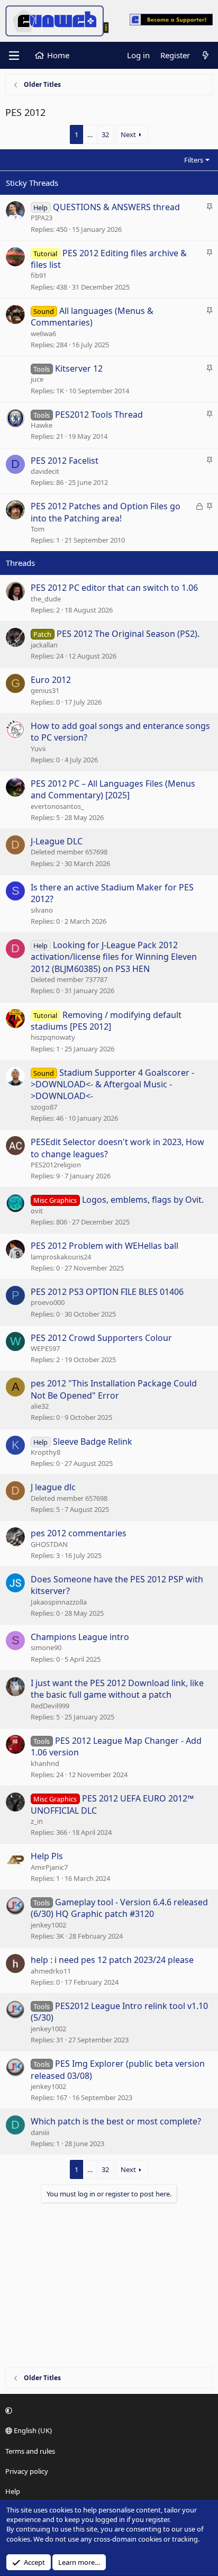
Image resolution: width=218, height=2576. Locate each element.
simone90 (46, 1647)
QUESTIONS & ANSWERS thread (116, 207)
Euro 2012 (51, 680)
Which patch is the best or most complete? (116, 2121)
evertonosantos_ (57, 806)
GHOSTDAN (49, 1544)
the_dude (46, 599)
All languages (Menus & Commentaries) (92, 317)
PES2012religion (56, 1165)
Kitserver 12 (79, 368)
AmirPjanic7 (49, 1867)
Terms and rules (30, 2451)
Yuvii (38, 749)
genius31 (45, 690)
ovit (37, 1211)
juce (37, 379)
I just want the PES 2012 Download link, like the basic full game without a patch (117, 1689)
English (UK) (32, 2430)
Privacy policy (27, 2471)
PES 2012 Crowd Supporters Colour (101, 1338)
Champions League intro (80, 1637)
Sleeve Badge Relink (93, 1442)
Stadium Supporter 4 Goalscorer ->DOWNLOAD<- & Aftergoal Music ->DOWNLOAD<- (112, 1084)
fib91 (39, 275)
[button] (107, 2410)
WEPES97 (45, 1348)
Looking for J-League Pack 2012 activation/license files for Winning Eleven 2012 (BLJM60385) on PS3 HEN (114, 957)
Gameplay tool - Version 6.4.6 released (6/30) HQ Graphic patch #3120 (119, 1908)
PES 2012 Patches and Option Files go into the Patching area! (106, 512)
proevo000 (48, 1302)
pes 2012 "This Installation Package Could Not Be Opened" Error (114, 1389)
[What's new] (206, 55)
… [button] (90, 134)
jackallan (44, 645)
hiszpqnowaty (53, 1037)
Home (58, 55)
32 (105, 134)
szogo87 (44, 1107)
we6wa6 (43, 334)
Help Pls (47, 1856)
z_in (37, 1821)
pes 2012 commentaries (79, 1533)
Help (13, 2491)
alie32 (40, 1406)
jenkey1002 (48, 1925)
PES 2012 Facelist (65, 461)
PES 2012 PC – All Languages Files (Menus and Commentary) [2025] (113, 789)
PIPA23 (42, 218)
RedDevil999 (50, 1706)
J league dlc (53, 1487)
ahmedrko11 (51, 1971)
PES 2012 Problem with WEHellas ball (105, 1246)
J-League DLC (57, 841)
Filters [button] (194, 160)
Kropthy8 (46, 1452)
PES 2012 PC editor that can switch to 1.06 (114, 588)
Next (128, 134)
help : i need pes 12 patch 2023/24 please (112, 1960)
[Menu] (14, 56)
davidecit (45, 471)
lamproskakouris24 (61, 1257)
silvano (42, 910)
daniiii (40, 2132)
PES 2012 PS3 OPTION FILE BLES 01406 (107, 1292)
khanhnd (45, 1763)
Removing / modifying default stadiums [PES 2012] (106, 1021)
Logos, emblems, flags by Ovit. (143, 1200)
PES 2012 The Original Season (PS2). (128, 634)
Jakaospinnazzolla (59, 1602)
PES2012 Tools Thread (99, 415)
